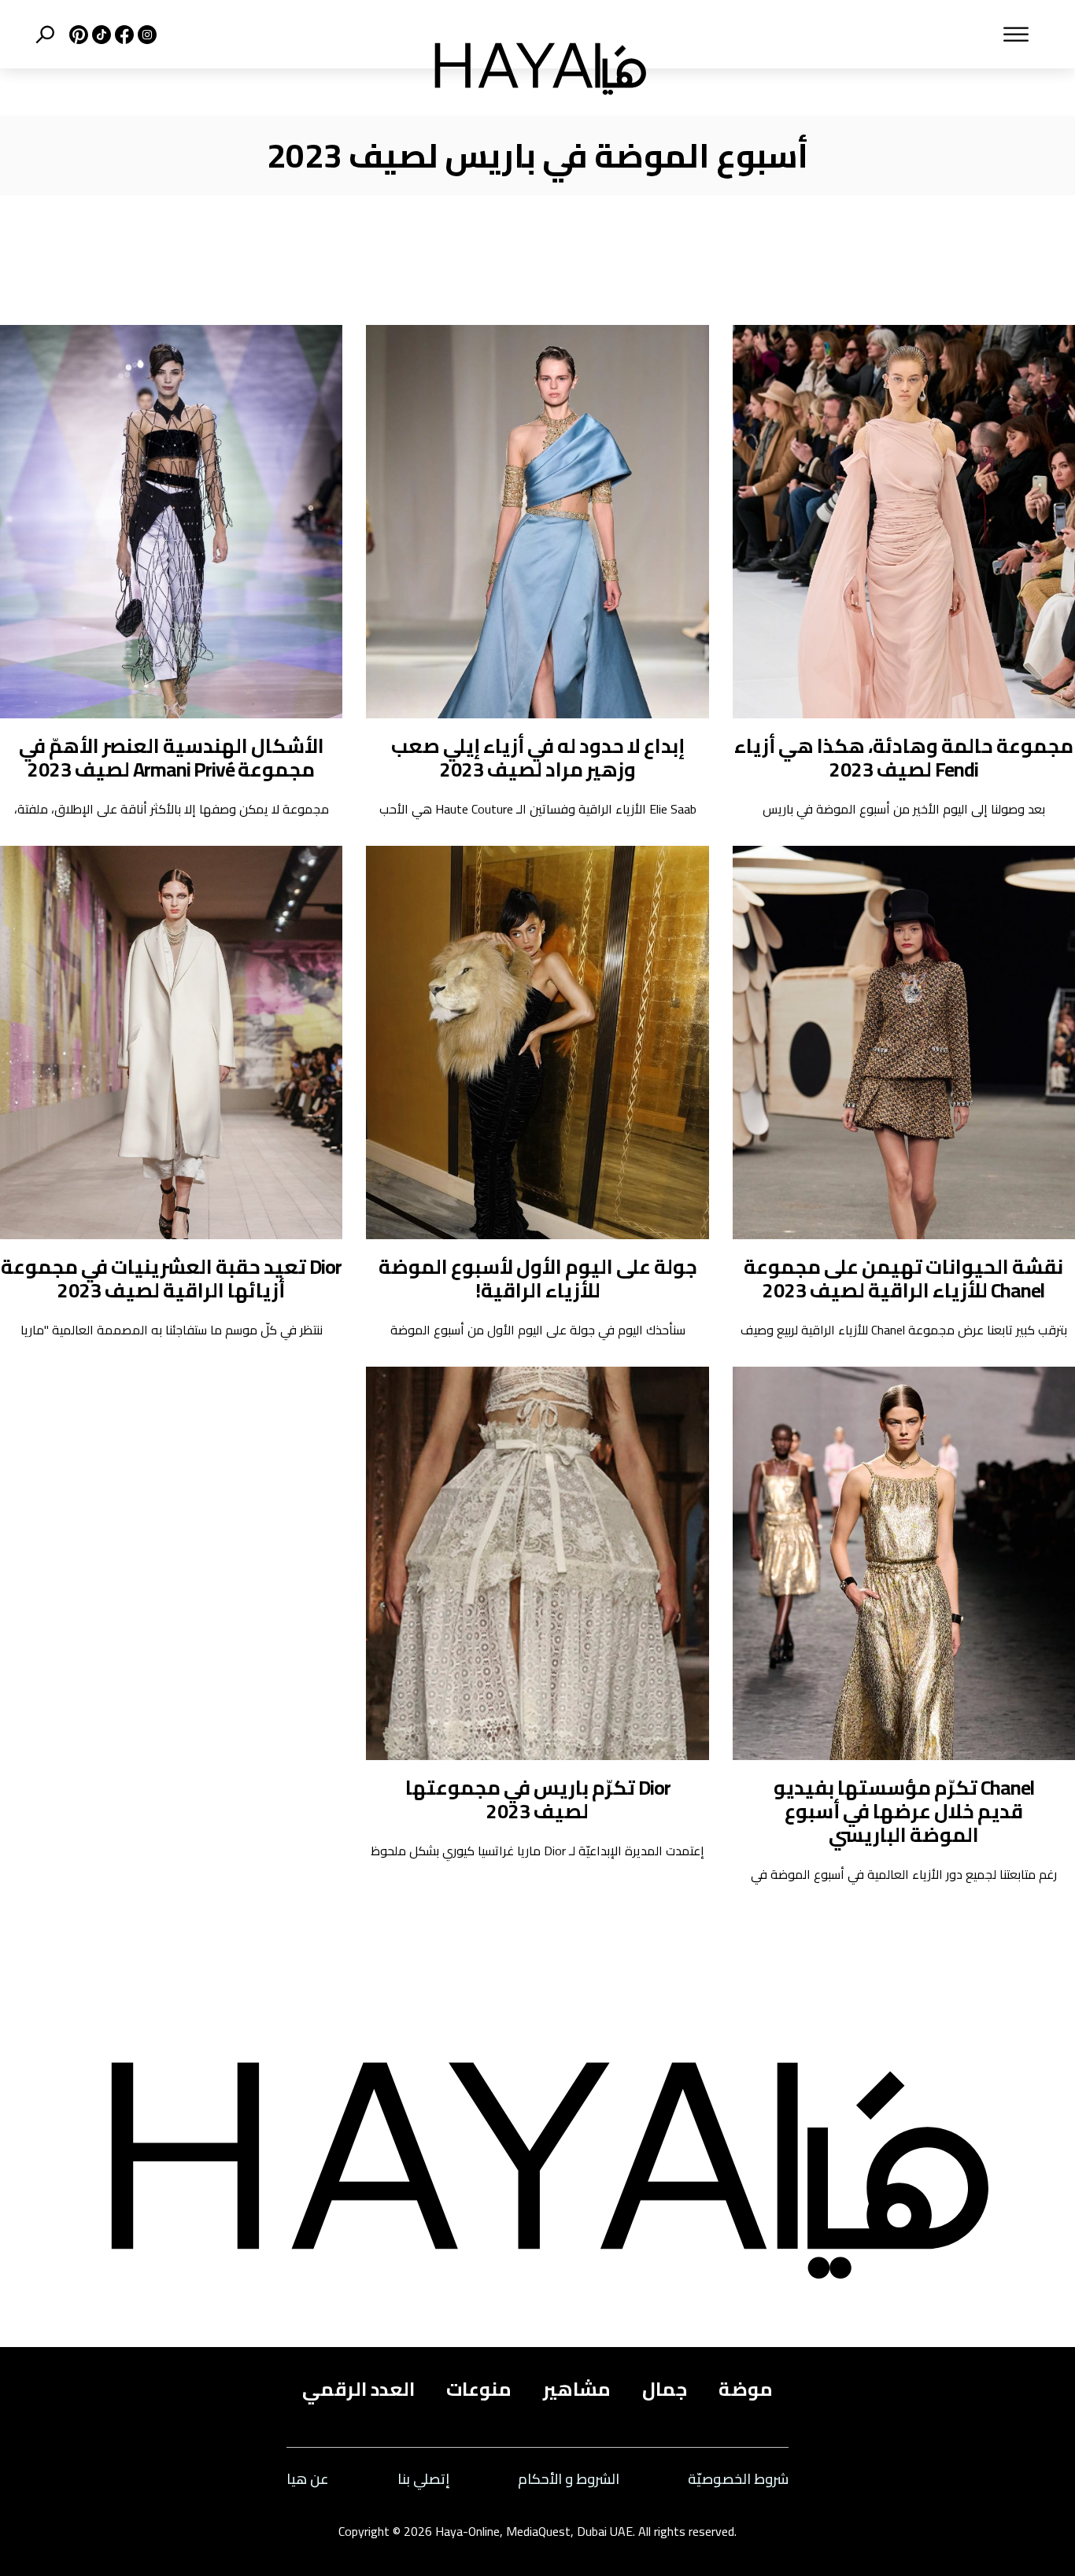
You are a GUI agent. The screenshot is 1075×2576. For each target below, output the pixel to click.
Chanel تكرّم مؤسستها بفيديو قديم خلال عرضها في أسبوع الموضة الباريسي (904, 1811)
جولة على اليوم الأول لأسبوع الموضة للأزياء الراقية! (538, 1278)
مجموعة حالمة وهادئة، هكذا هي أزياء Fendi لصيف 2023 (904, 757)
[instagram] (145, 35)
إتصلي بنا (424, 2480)
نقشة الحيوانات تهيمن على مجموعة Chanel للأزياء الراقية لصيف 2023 (903, 1278)
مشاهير (577, 2390)
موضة (746, 2390)
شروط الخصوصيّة (738, 2480)
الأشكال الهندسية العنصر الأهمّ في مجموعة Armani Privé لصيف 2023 (172, 757)
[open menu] (859, 35)
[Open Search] (45, 35)
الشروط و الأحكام (569, 2480)
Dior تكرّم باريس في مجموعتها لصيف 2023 (538, 1799)
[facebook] (122, 35)
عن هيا (308, 2480)
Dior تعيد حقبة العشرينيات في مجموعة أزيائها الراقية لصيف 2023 (171, 1278)
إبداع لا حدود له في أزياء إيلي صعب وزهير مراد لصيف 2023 (538, 757)
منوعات (479, 2390)
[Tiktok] (100, 35)
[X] (77, 35)
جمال (665, 2390)
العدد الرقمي (358, 2390)
